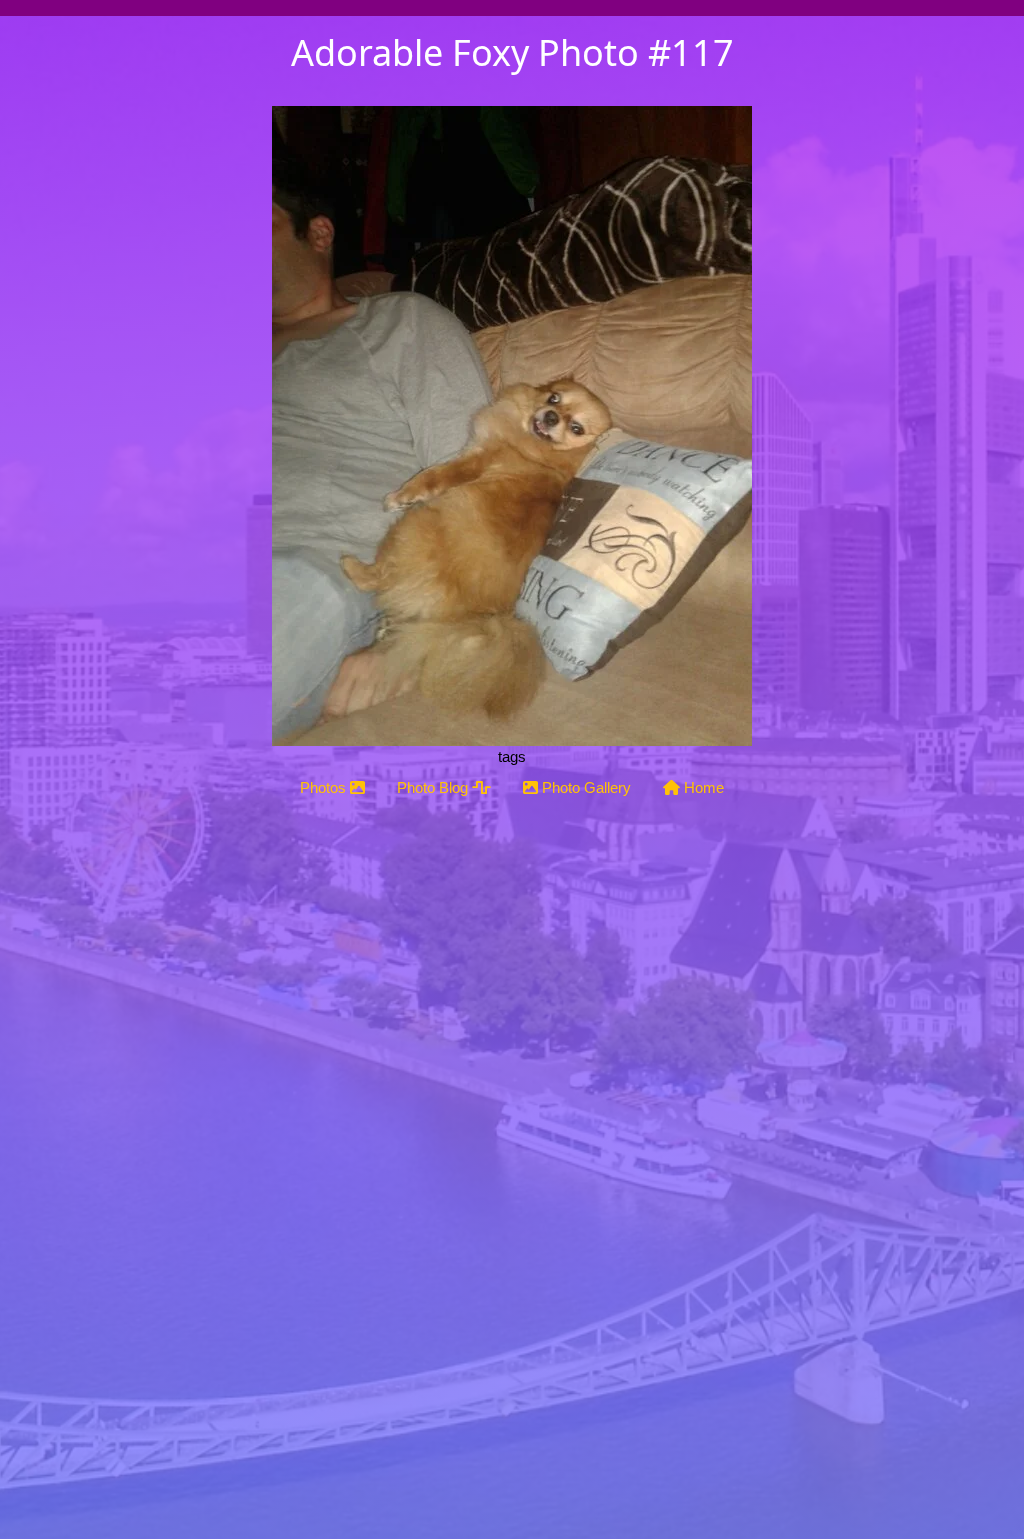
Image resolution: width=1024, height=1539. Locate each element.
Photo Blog (434, 787)
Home (702, 787)
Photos (325, 787)
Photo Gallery (584, 787)
